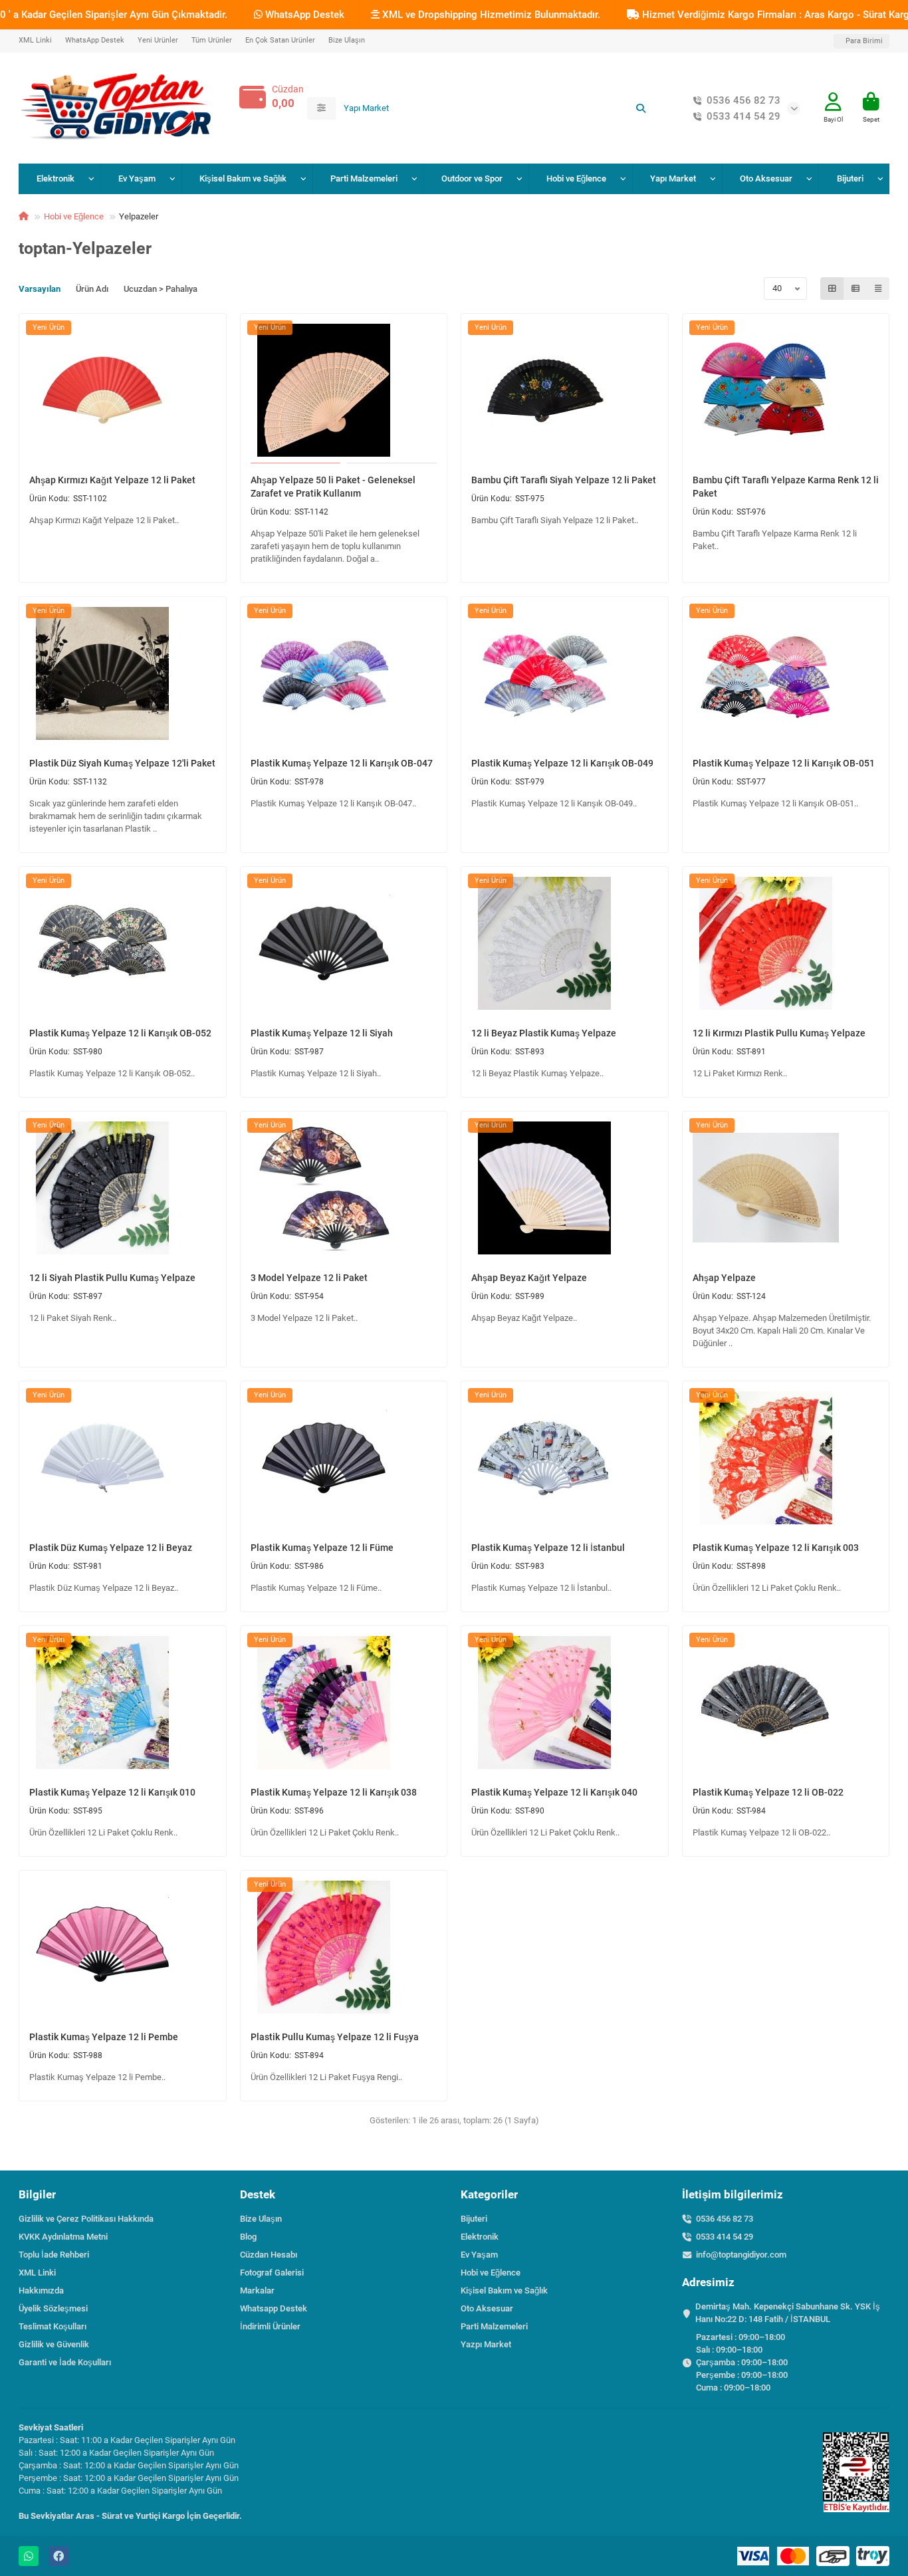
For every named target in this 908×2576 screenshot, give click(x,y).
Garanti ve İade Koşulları (65, 2362)
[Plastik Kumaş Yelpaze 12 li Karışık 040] (544, 1702)
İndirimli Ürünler (270, 2326)
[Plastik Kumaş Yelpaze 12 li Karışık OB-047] (324, 673)
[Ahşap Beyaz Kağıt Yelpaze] (544, 1187)
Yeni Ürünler (158, 40)
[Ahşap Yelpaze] (766, 1187)
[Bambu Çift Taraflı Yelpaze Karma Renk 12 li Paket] (766, 390)
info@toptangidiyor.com (741, 2255)
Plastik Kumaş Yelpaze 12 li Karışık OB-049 (562, 763)
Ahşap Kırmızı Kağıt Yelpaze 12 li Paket (112, 480)
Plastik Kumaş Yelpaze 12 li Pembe (104, 2037)
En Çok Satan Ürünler (280, 40)
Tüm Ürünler (212, 40)
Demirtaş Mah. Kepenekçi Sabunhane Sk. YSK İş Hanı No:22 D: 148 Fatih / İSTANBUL (788, 2313)
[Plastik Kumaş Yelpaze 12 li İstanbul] (544, 1457)
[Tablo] (832, 289)
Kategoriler (489, 2194)
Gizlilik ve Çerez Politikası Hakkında (86, 2219)
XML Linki (35, 40)
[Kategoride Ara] (321, 108)
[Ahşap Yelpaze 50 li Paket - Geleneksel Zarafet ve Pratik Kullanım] (324, 390)
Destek (258, 2194)
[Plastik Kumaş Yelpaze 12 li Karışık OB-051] (766, 673)
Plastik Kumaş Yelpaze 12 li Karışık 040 (554, 1792)
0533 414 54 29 (743, 116)
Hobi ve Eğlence (576, 178)
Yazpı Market (486, 2344)
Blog (248, 2237)
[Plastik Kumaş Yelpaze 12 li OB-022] (766, 1702)
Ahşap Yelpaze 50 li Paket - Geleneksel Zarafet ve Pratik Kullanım (333, 487)
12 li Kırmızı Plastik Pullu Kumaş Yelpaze (779, 1033)
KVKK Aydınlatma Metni (63, 2237)
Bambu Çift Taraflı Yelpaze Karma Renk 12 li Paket (786, 487)
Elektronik (56, 178)
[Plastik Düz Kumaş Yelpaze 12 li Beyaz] (102, 1457)
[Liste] (855, 289)
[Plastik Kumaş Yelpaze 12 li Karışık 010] (102, 1702)
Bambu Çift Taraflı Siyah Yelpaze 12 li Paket (564, 480)
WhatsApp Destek (303, 15)
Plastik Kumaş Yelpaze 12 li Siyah (322, 1033)
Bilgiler (37, 2194)
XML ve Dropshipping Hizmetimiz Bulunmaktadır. (490, 15)
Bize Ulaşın (347, 40)
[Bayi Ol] (833, 102)
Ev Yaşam (137, 178)
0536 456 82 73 (743, 100)
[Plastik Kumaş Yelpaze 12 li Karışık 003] (766, 1457)
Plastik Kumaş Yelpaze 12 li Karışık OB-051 (784, 763)
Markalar (257, 2290)
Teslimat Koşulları (53, 2326)
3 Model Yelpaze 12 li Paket (309, 1278)
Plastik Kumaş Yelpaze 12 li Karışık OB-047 (342, 763)
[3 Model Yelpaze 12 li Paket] (324, 1187)
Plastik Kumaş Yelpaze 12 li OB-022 (768, 1792)
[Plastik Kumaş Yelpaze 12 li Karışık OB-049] (544, 673)
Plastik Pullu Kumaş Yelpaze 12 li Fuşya (335, 2037)
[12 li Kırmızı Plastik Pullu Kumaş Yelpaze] (766, 943)
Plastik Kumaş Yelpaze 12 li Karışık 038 (334, 1792)
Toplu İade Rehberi (54, 2255)
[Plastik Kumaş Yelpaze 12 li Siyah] (324, 943)
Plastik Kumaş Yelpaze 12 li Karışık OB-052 (120, 1033)
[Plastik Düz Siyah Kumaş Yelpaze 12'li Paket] (102, 673)
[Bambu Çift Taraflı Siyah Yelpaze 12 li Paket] (544, 390)
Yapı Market (673, 178)
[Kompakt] (878, 289)
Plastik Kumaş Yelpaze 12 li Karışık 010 (112, 1792)
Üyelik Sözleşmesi (53, 2308)
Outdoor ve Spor (472, 178)
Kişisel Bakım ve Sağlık (243, 178)
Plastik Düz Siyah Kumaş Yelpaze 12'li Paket (122, 763)
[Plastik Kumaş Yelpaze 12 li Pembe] (102, 1946)
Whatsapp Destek (274, 2308)
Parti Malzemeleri (364, 178)
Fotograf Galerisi (272, 2273)
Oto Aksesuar (766, 178)
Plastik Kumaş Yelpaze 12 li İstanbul (548, 1548)
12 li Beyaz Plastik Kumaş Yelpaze (544, 1033)
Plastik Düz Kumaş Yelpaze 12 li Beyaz (111, 1548)
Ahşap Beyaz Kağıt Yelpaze (529, 1278)
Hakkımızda (41, 2290)
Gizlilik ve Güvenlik (54, 2344)
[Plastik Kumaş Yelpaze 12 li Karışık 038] (324, 1702)
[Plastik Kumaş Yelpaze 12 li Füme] (324, 1457)
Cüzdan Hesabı (269, 2255)
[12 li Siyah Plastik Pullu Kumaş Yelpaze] (102, 1187)
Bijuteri (850, 178)
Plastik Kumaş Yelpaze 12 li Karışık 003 (776, 1548)
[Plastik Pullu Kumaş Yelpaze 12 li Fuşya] (324, 1946)
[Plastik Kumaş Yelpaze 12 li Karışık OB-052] (102, 943)
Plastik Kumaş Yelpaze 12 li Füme (322, 1548)
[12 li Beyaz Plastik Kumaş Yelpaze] (544, 943)
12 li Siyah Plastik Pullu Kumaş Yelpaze (112, 1278)
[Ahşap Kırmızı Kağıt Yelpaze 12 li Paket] (102, 390)
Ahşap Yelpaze (724, 1278)
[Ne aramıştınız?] (641, 108)
